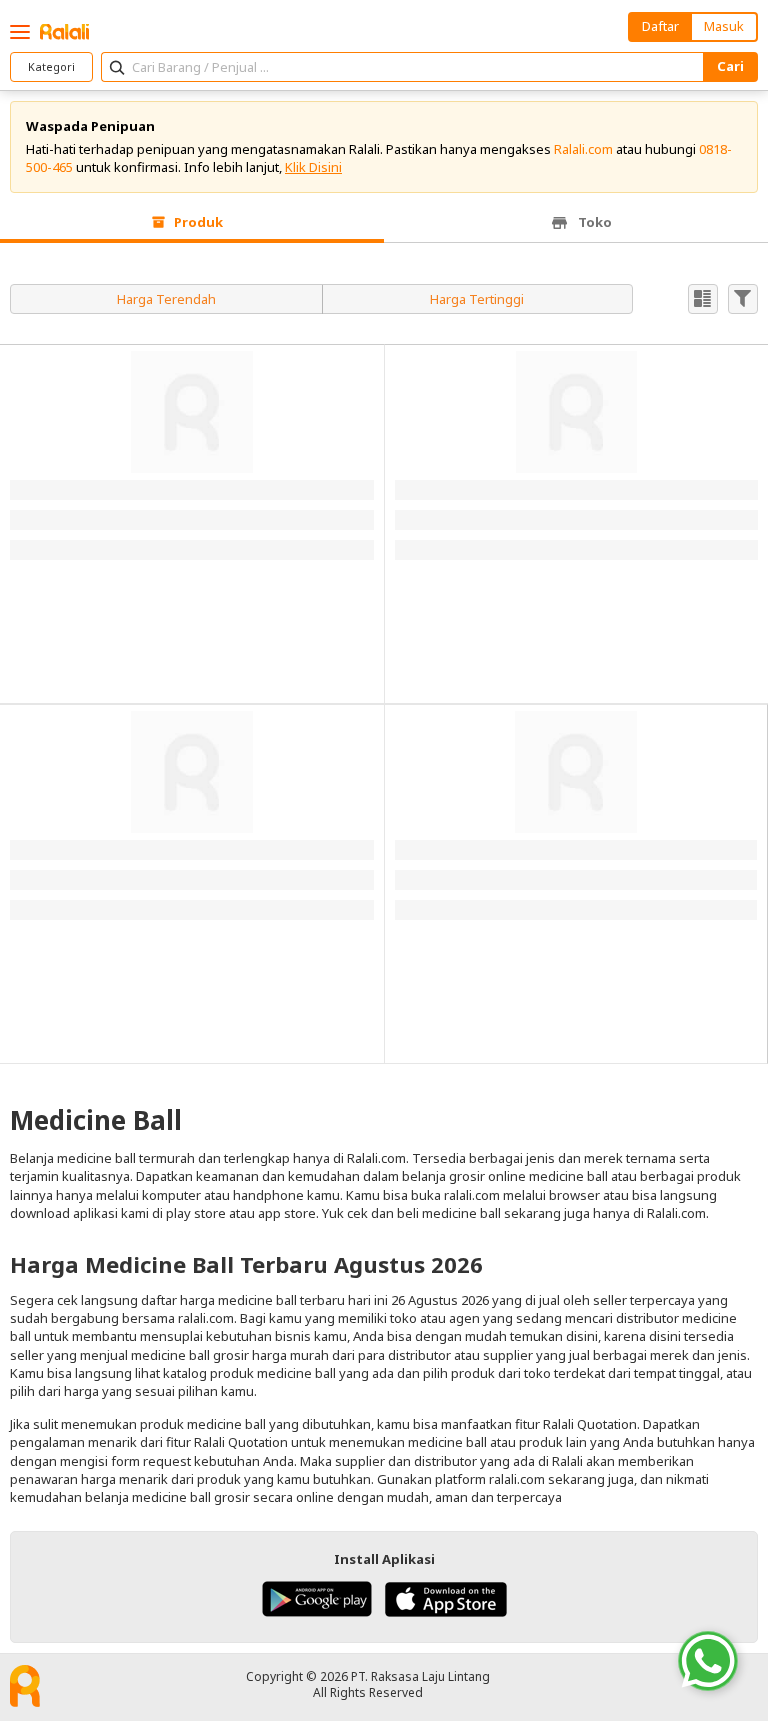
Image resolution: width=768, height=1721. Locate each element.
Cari (730, 66)
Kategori (51, 66)
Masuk (724, 26)
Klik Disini (313, 167)
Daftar (660, 26)
